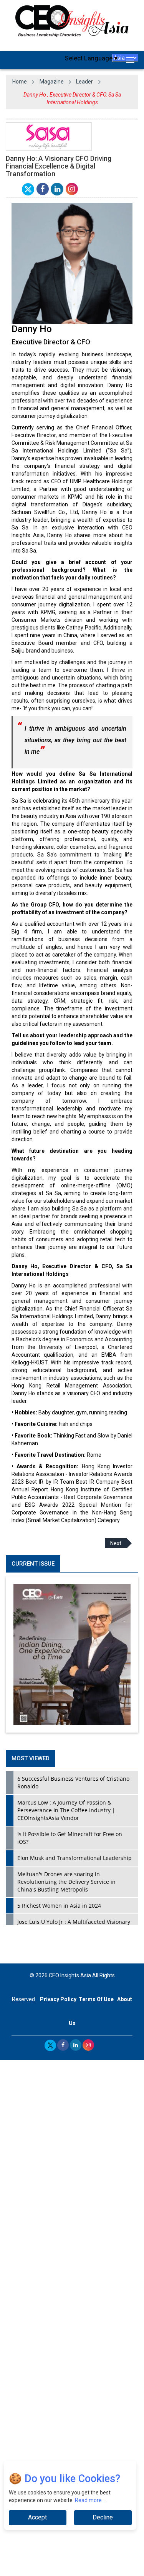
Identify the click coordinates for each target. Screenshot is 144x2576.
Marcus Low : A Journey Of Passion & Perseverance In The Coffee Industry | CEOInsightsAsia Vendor (66, 1810)
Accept (37, 2517)
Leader (84, 82)
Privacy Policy (58, 1999)
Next (116, 1543)
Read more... (90, 2500)
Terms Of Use (96, 1999)
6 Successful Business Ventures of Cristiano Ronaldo (73, 1782)
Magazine (52, 82)
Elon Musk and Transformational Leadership (74, 1858)
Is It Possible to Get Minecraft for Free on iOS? (70, 1838)
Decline (103, 2517)
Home (20, 82)
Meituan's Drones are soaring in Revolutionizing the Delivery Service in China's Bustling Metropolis (66, 1882)
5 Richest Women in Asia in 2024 (59, 1906)
